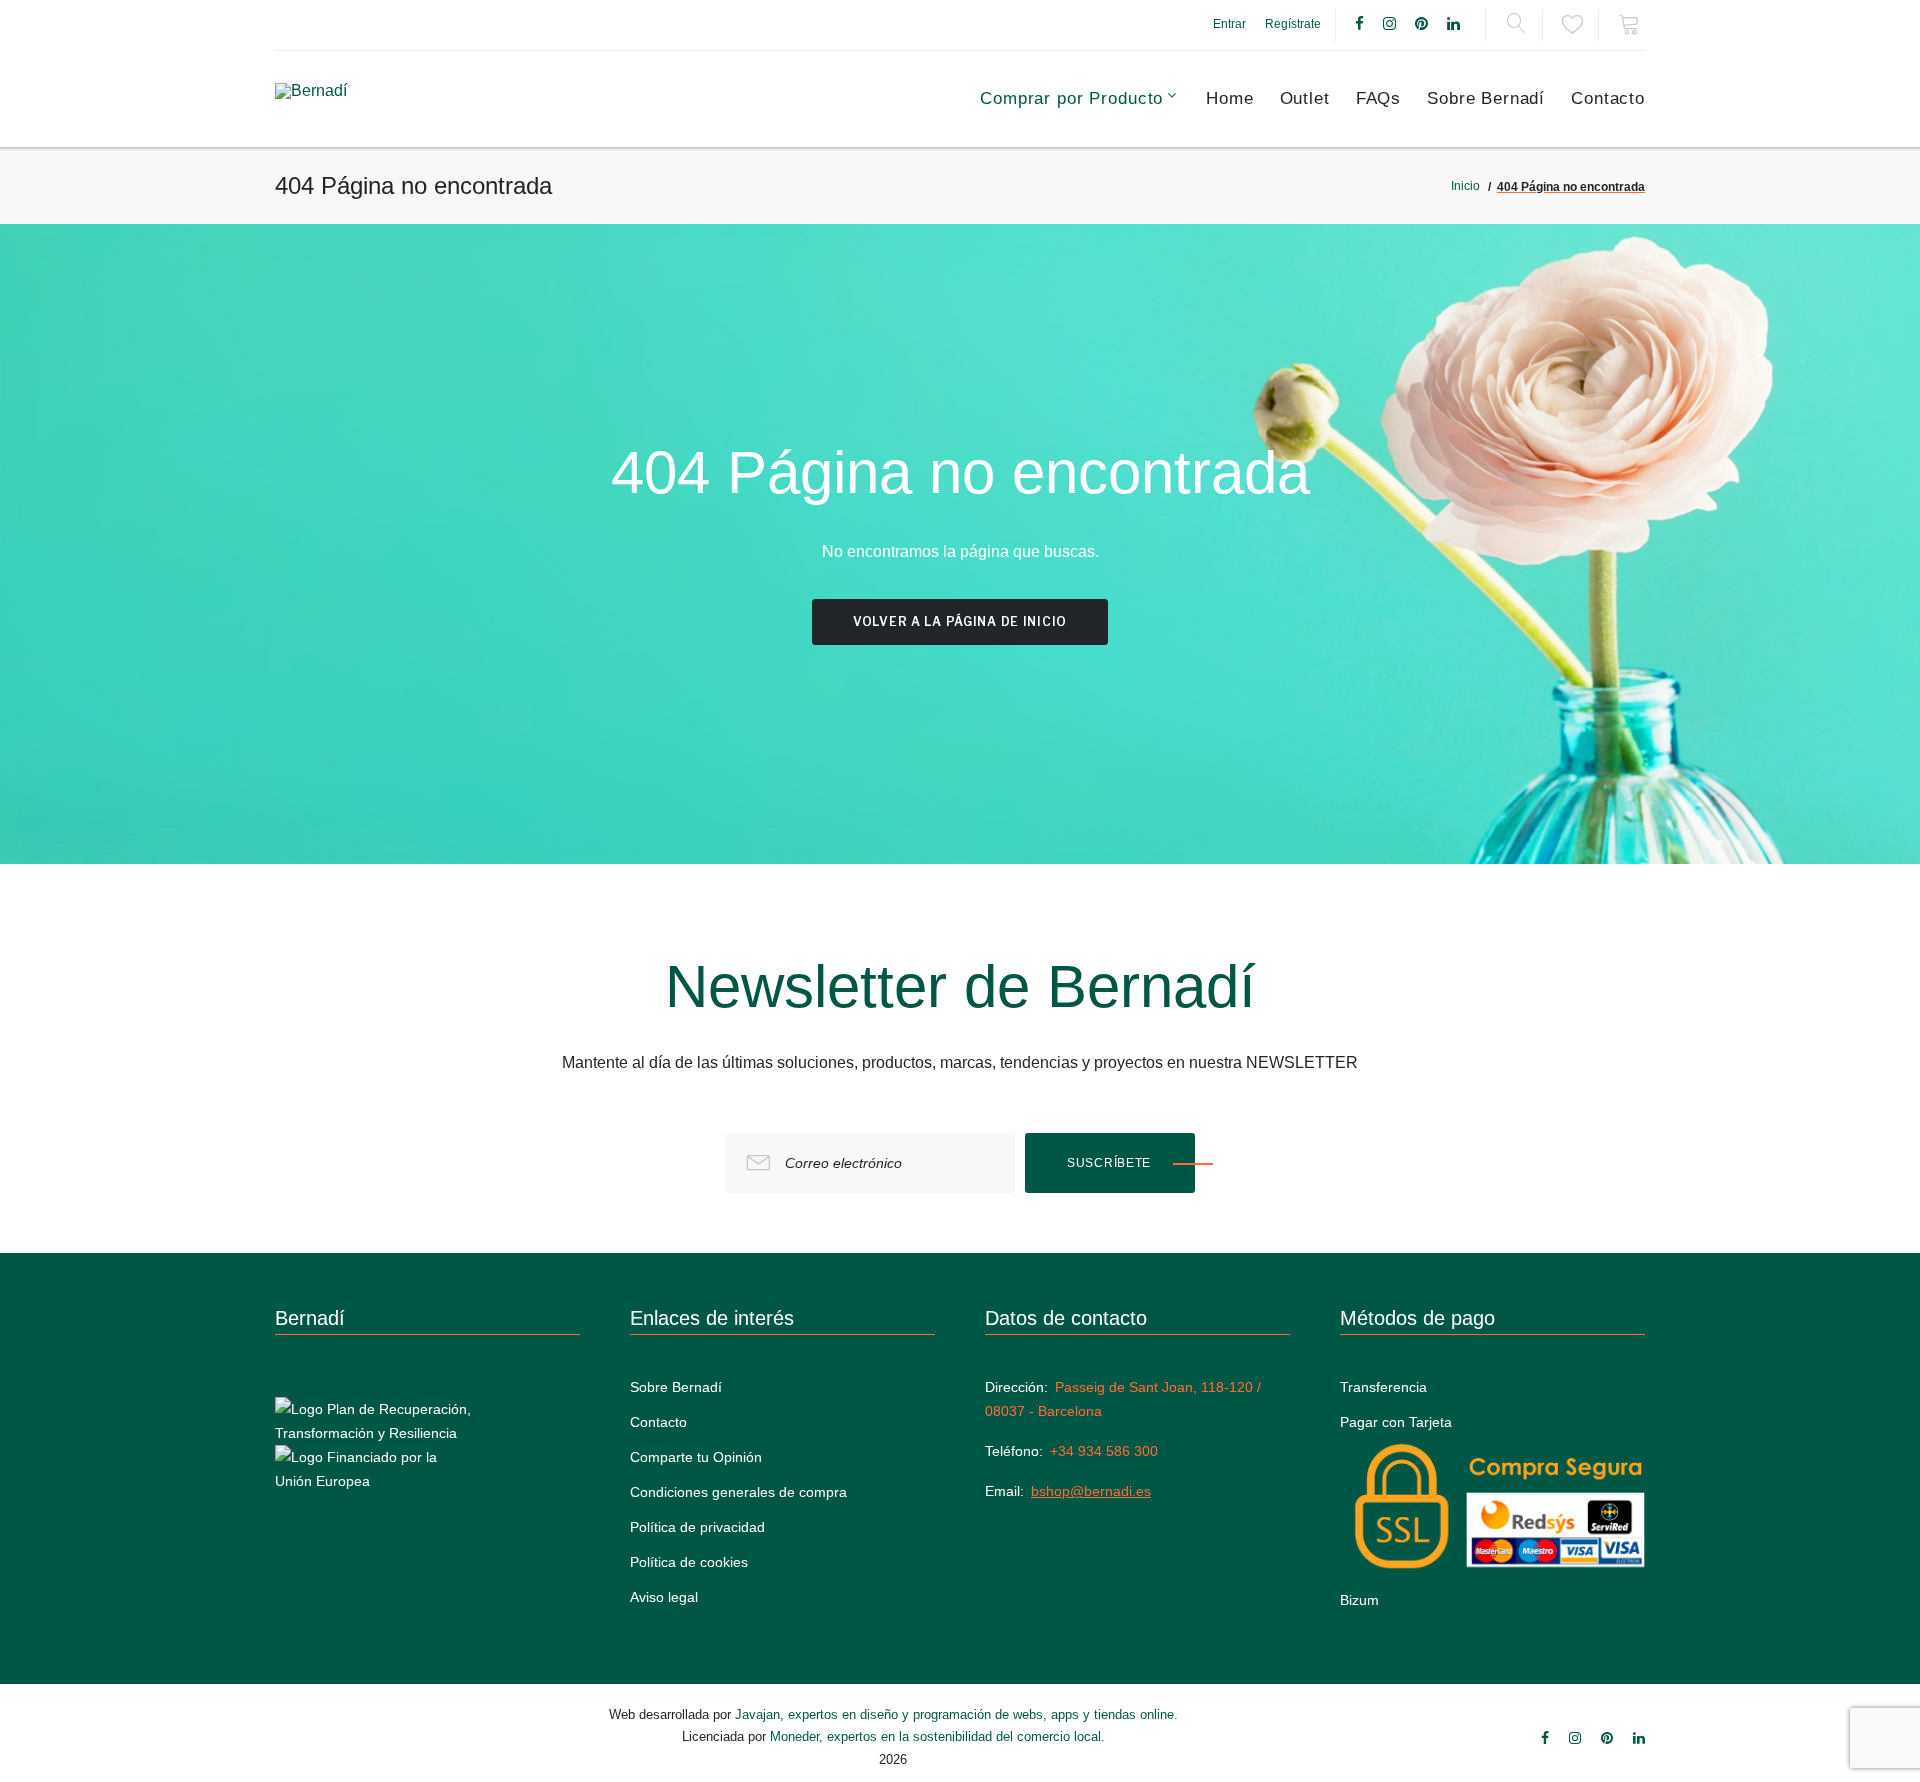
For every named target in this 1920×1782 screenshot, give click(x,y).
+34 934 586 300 (1104, 1451)
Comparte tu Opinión (696, 1457)
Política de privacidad (697, 1527)
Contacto (1608, 98)
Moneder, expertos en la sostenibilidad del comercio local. (937, 1736)
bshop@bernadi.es (1091, 1491)
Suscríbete (1109, 1163)
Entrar (1229, 24)
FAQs (1378, 98)
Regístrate (1293, 24)
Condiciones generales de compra (738, 1492)
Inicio (1465, 186)
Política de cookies (689, 1562)
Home (1229, 98)
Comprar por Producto (1071, 98)
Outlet (1305, 98)
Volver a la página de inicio (960, 621)
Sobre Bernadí (1486, 98)
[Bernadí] (361, 99)
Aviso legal (664, 1597)
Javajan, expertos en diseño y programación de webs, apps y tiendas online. (956, 1714)
